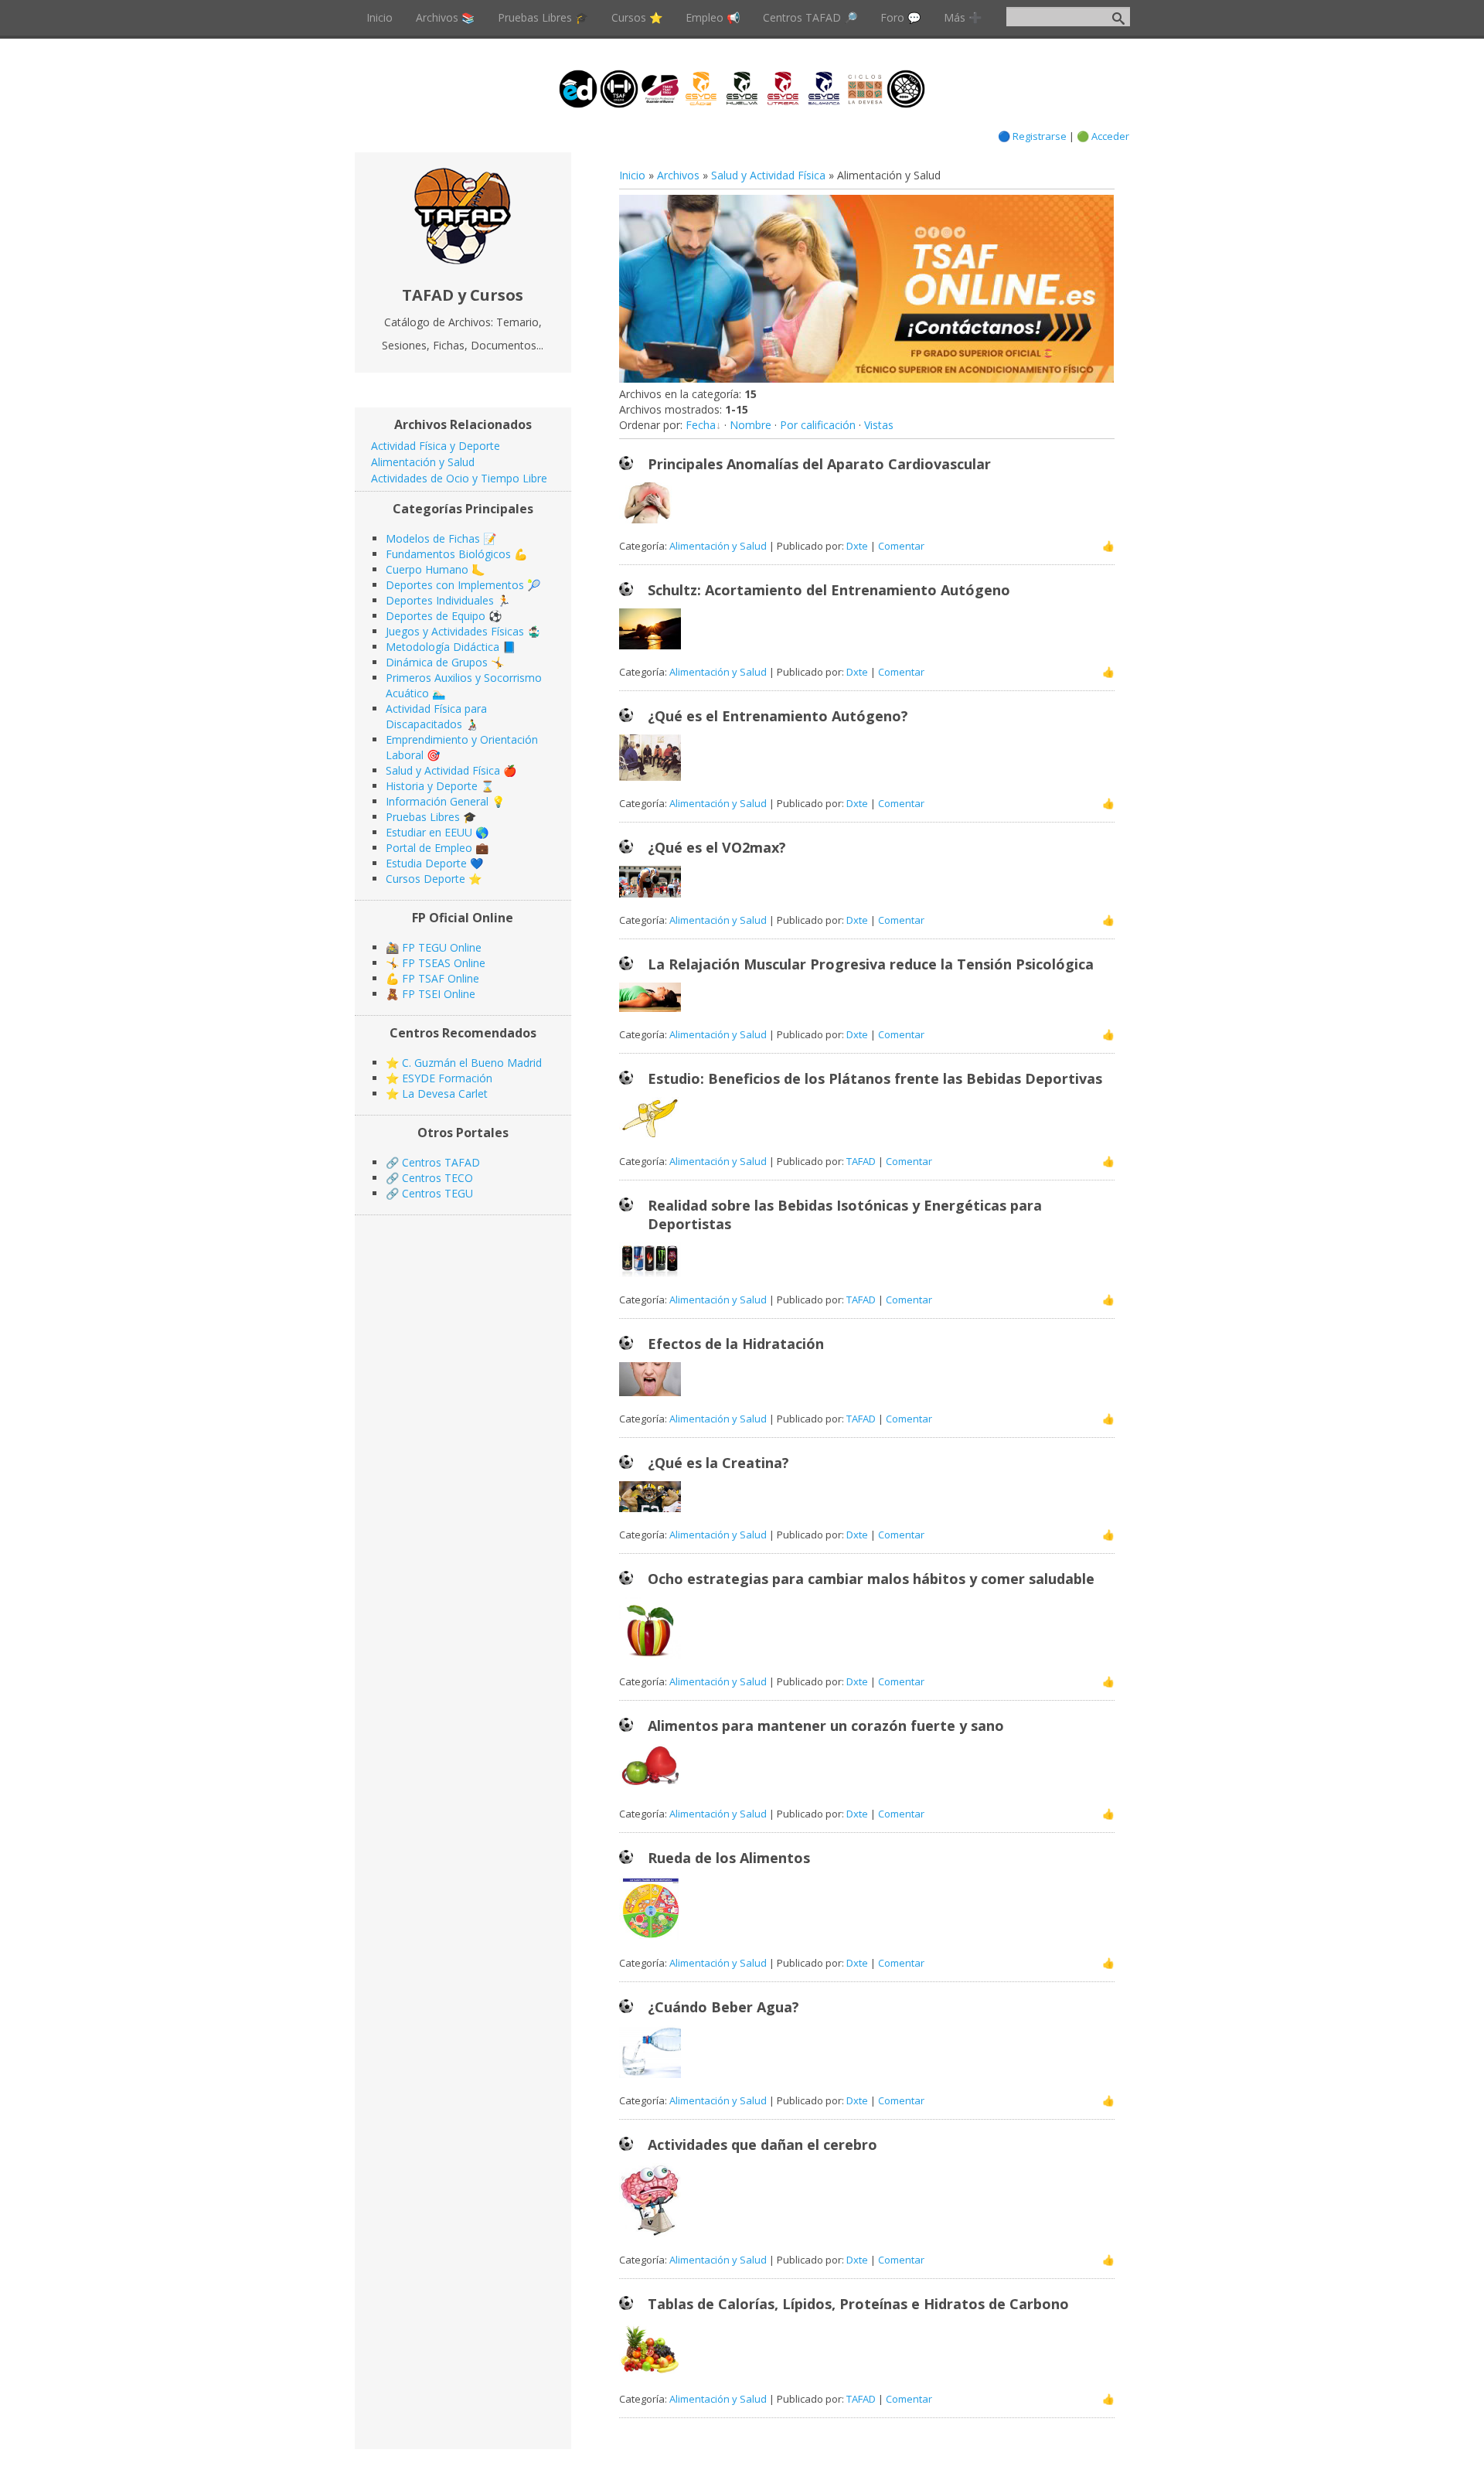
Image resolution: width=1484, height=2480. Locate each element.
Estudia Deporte (426, 863)
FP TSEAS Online (444, 963)
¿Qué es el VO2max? (717, 847)
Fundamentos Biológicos (448, 554)
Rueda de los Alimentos (729, 1858)
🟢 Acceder (1103, 136)
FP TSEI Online (439, 994)
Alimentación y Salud (718, 546)
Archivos (678, 175)
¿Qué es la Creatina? (718, 1463)
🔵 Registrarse (1032, 136)
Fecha (701, 425)
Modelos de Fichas (433, 538)
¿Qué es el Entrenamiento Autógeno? (778, 716)
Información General (437, 801)
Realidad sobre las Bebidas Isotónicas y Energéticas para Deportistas (845, 1214)
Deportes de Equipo (436, 616)
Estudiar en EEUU (429, 832)
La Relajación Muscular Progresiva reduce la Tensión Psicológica (871, 964)
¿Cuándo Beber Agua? (723, 2007)
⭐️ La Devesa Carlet (437, 1094)
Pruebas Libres (423, 817)
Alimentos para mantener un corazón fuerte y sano (826, 1725)
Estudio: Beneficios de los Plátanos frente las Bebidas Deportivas (875, 1078)
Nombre (751, 425)
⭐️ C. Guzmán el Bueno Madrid (464, 1063)
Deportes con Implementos (455, 585)
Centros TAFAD (441, 1162)
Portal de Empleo (429, 848)
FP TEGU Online (442, 947)
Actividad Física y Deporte (436, 446)
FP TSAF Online (441, 978)
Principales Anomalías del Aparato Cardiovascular (819, 464)
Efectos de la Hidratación (736, 1344)
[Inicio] (463, 260)
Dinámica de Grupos (437, 662)
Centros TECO (437, 1178)
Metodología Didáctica (442, 647)
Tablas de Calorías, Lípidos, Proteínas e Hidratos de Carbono (858, 2304)
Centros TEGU (437, 1193)
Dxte (857, 546)
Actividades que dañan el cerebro (762, 2144)
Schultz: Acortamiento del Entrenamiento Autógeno (829, 590)
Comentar (901, 546)
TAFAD (861, 1161)
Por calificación (818, 425)
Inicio (632, 175)
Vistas (879, 425)
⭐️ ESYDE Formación (439, 1078)
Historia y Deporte (432, 786)
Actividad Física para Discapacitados (436, 716)
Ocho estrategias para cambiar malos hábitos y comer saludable (871, 1579)
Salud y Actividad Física (768, 175)
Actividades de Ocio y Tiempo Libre (459, 478)
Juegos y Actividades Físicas (455, 631)
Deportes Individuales (440, 600)
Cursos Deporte (425, 879)
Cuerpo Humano (427, 569)
